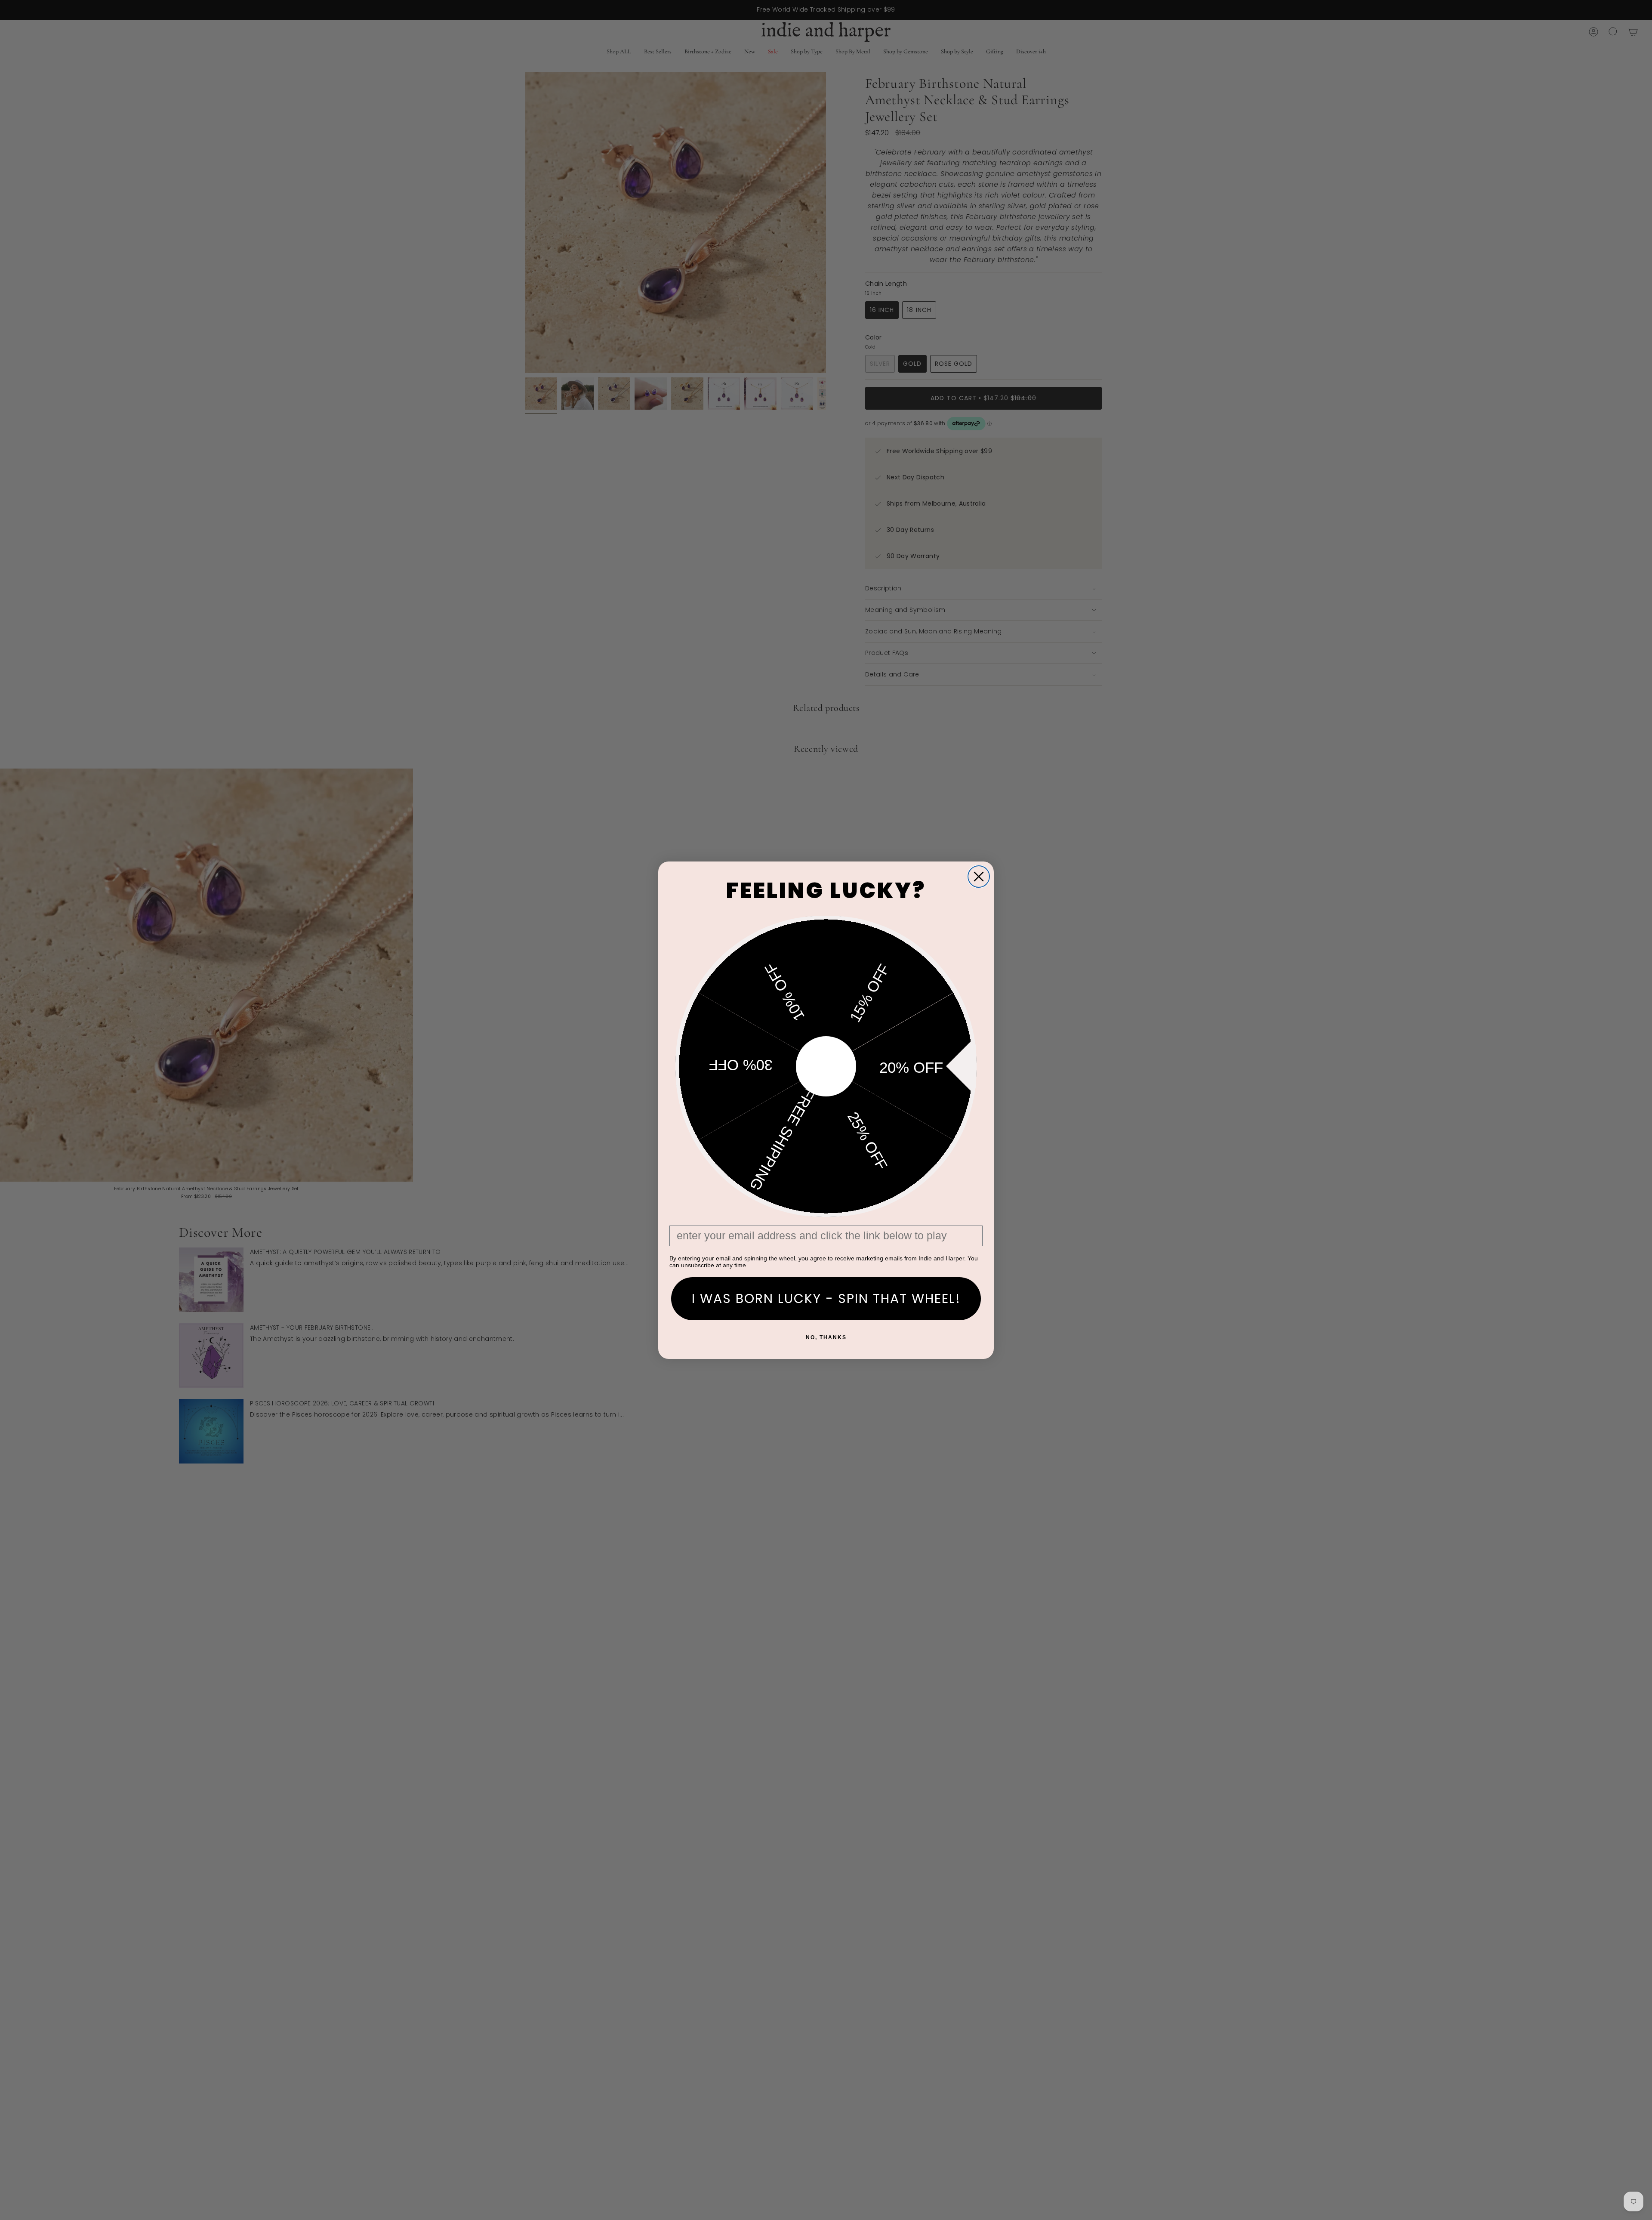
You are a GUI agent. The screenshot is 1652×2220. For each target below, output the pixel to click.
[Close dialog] (979, 877)
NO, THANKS (826, 1337)
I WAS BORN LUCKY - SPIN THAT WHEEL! (826, 1298)
